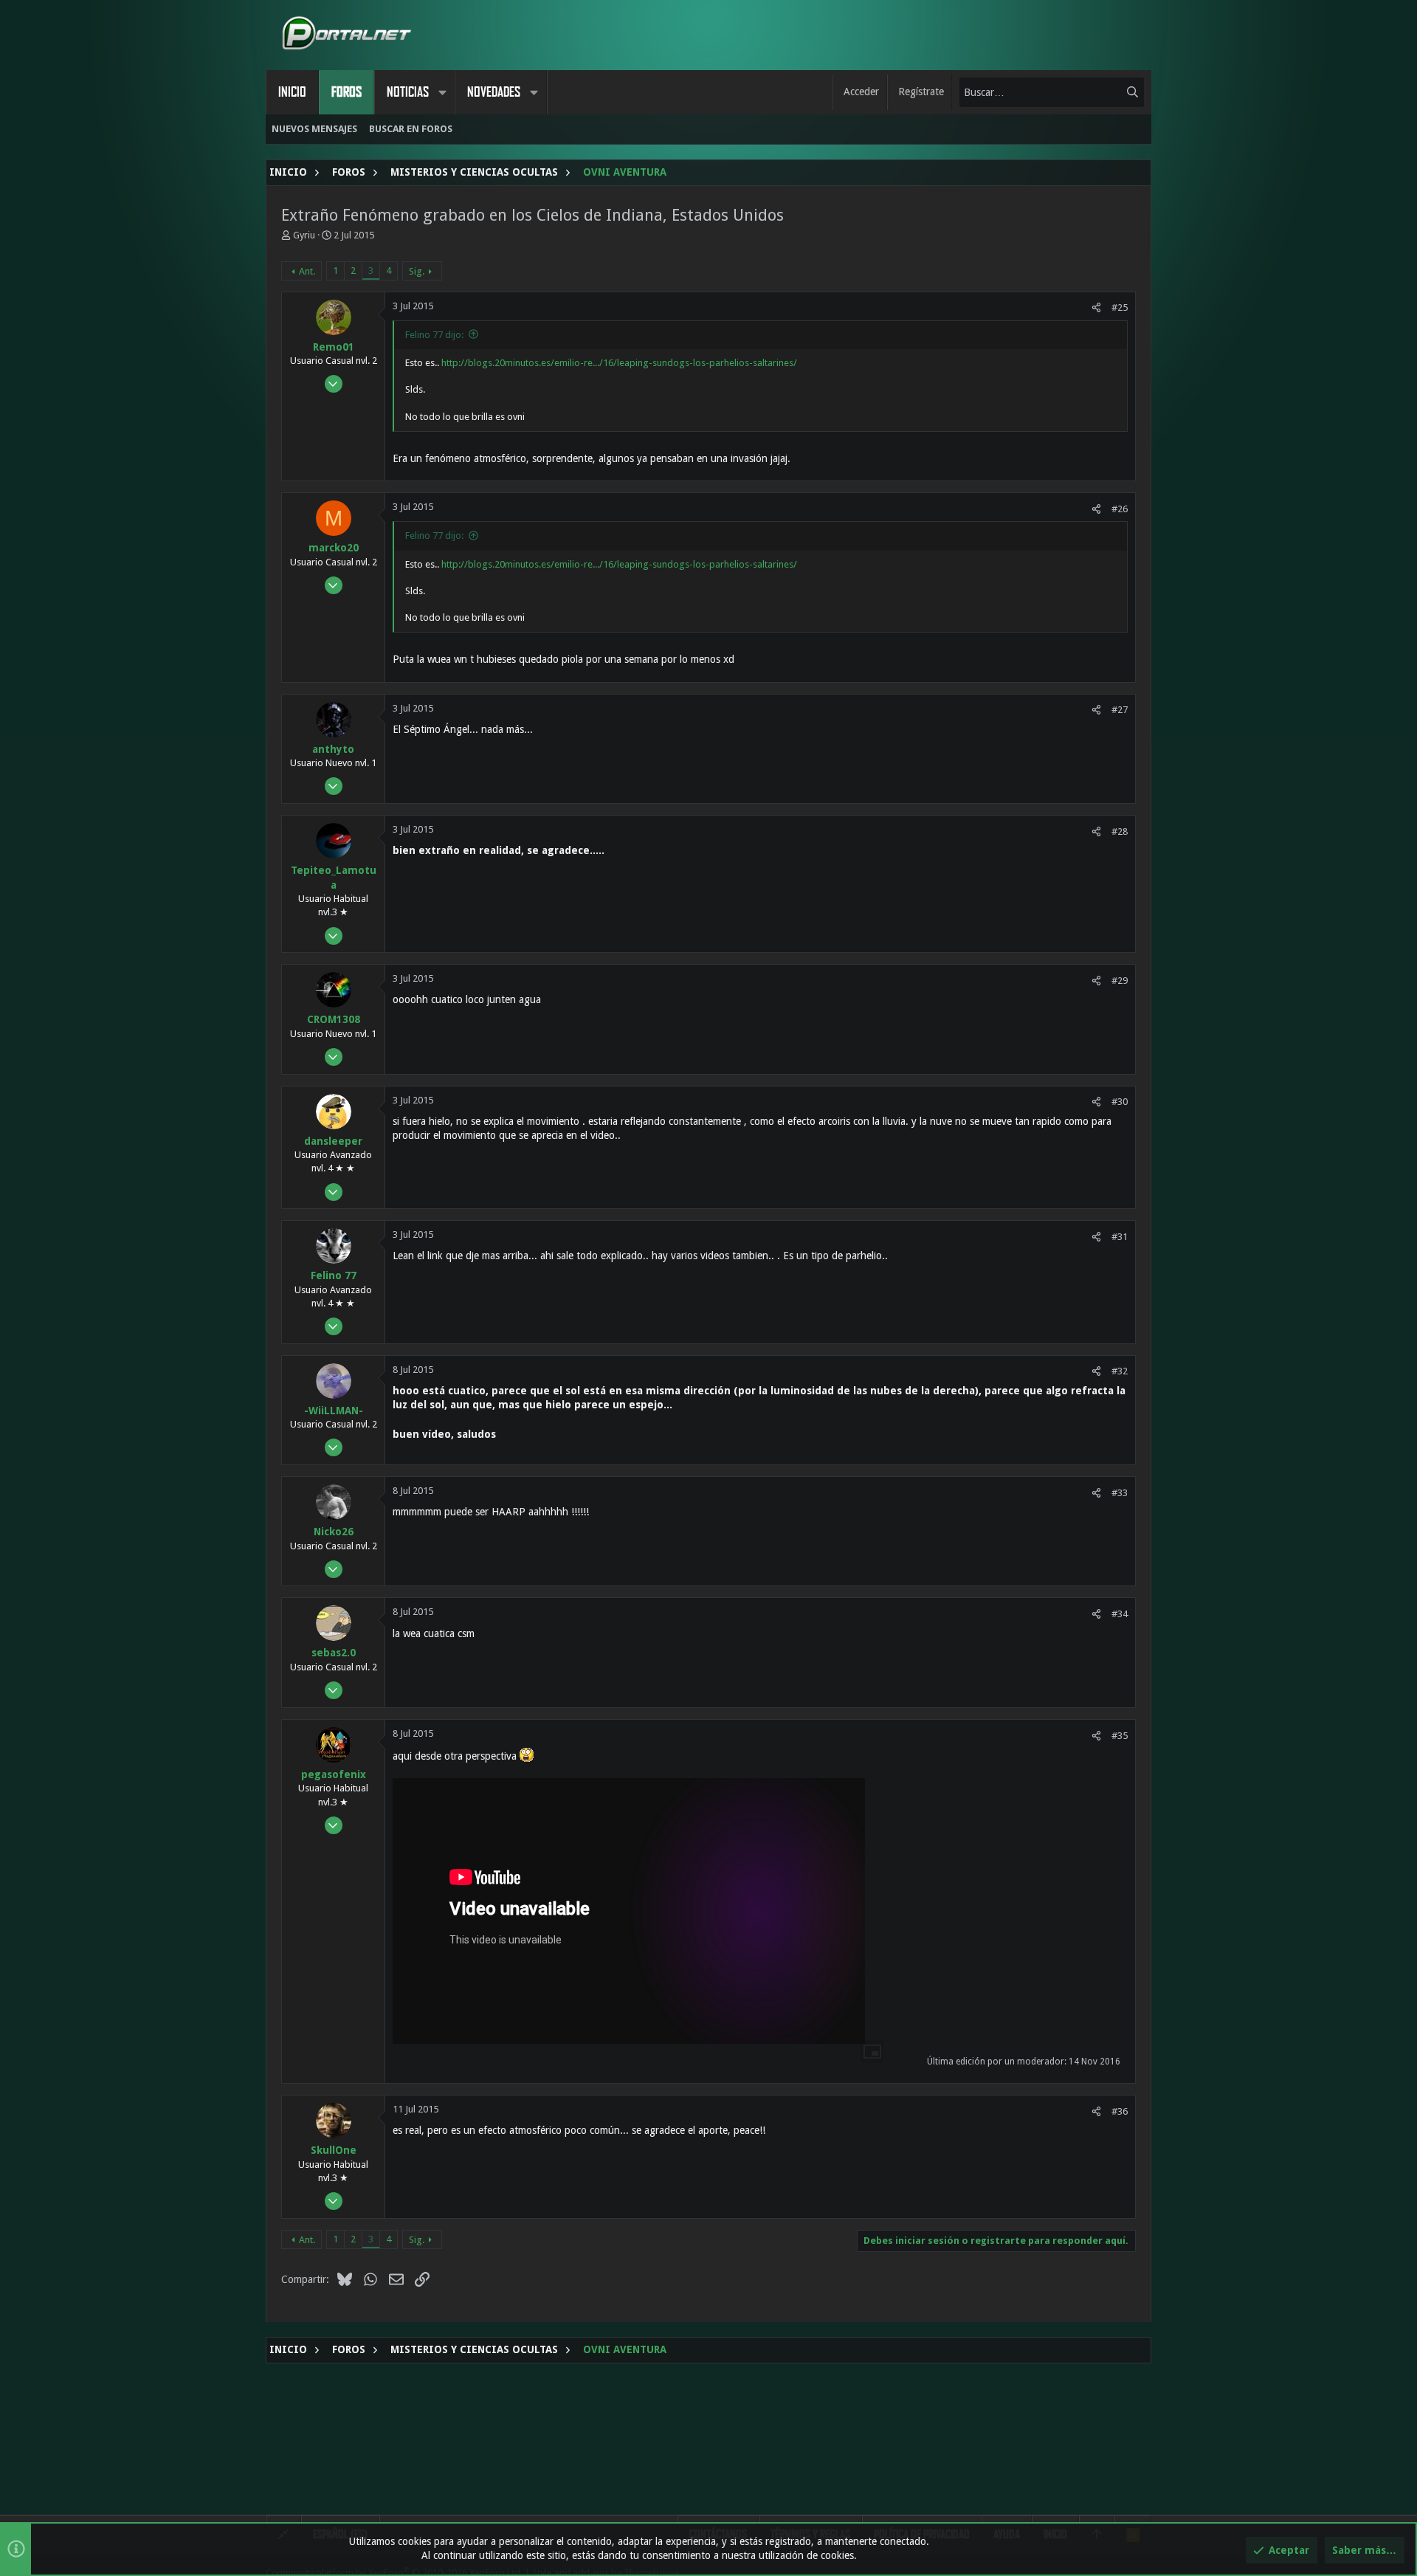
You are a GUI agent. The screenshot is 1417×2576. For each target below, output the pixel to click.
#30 (1120, 1102)
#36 (1120, 2111)
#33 (1120, 1493)
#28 (1120, 831)
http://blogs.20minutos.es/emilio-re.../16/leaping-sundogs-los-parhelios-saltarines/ (619, 363)
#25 (1120, 307)
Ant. (307, 271)
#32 (1120, 1371)
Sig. (417, 271)
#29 (1120, 981)
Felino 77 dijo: (434, 335)
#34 (1120, 1614)
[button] (442, 92)
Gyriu (304, 235)
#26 (1120, 509)
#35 (1120, 1736)
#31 (1120, 1237)
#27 (1120, 710)
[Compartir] (1096, 307)
